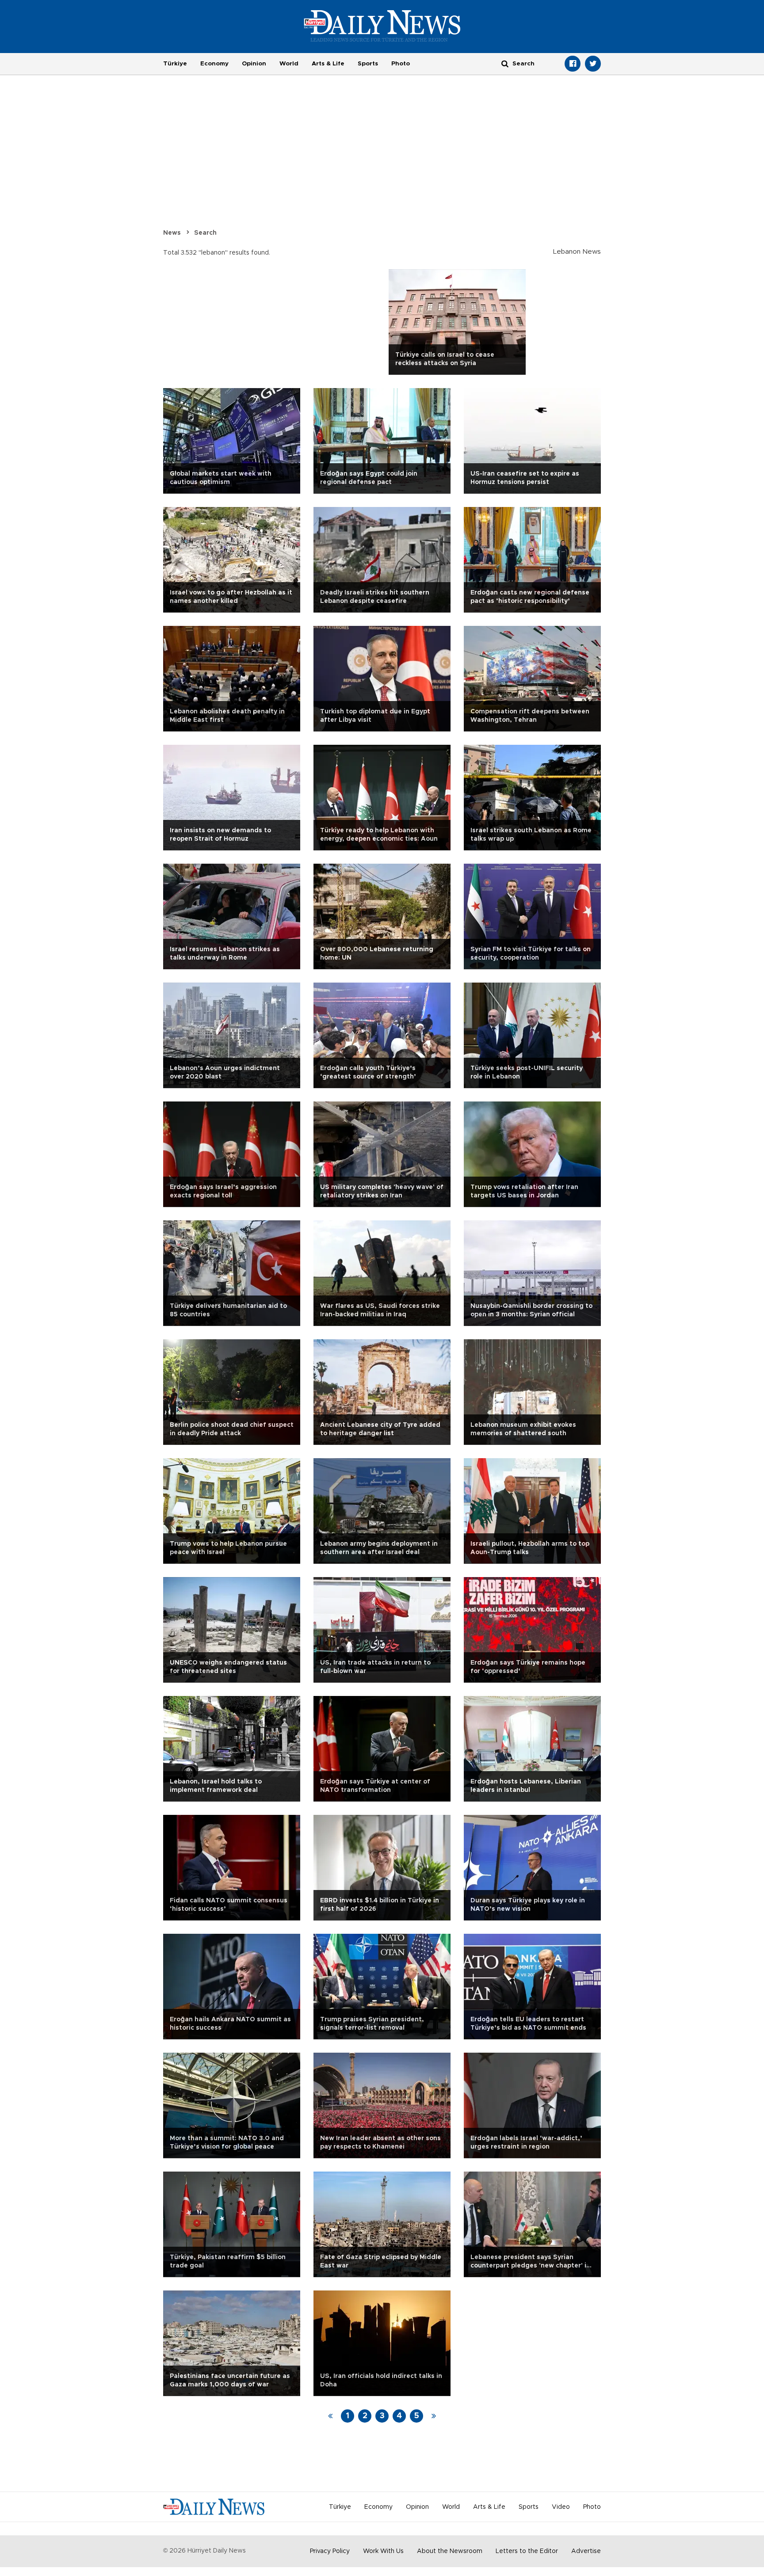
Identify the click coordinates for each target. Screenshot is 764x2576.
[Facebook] (573, 64)
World (289, 64)
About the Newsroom (450, 2551)
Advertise (586, 2551)
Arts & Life (328, 64)
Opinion (254, 64)
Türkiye (175, 64)
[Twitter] (593, 64)
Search (205, 233)
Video (561, 2507)
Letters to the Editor (527, 2551)
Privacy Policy (330, 2551)
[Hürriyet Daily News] (382, 26)
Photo (401, 64)
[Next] (434, 2416)
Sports (368, 64)
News (172, 233)
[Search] (505, 63)
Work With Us (383, 2551)
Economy (214, 64)
